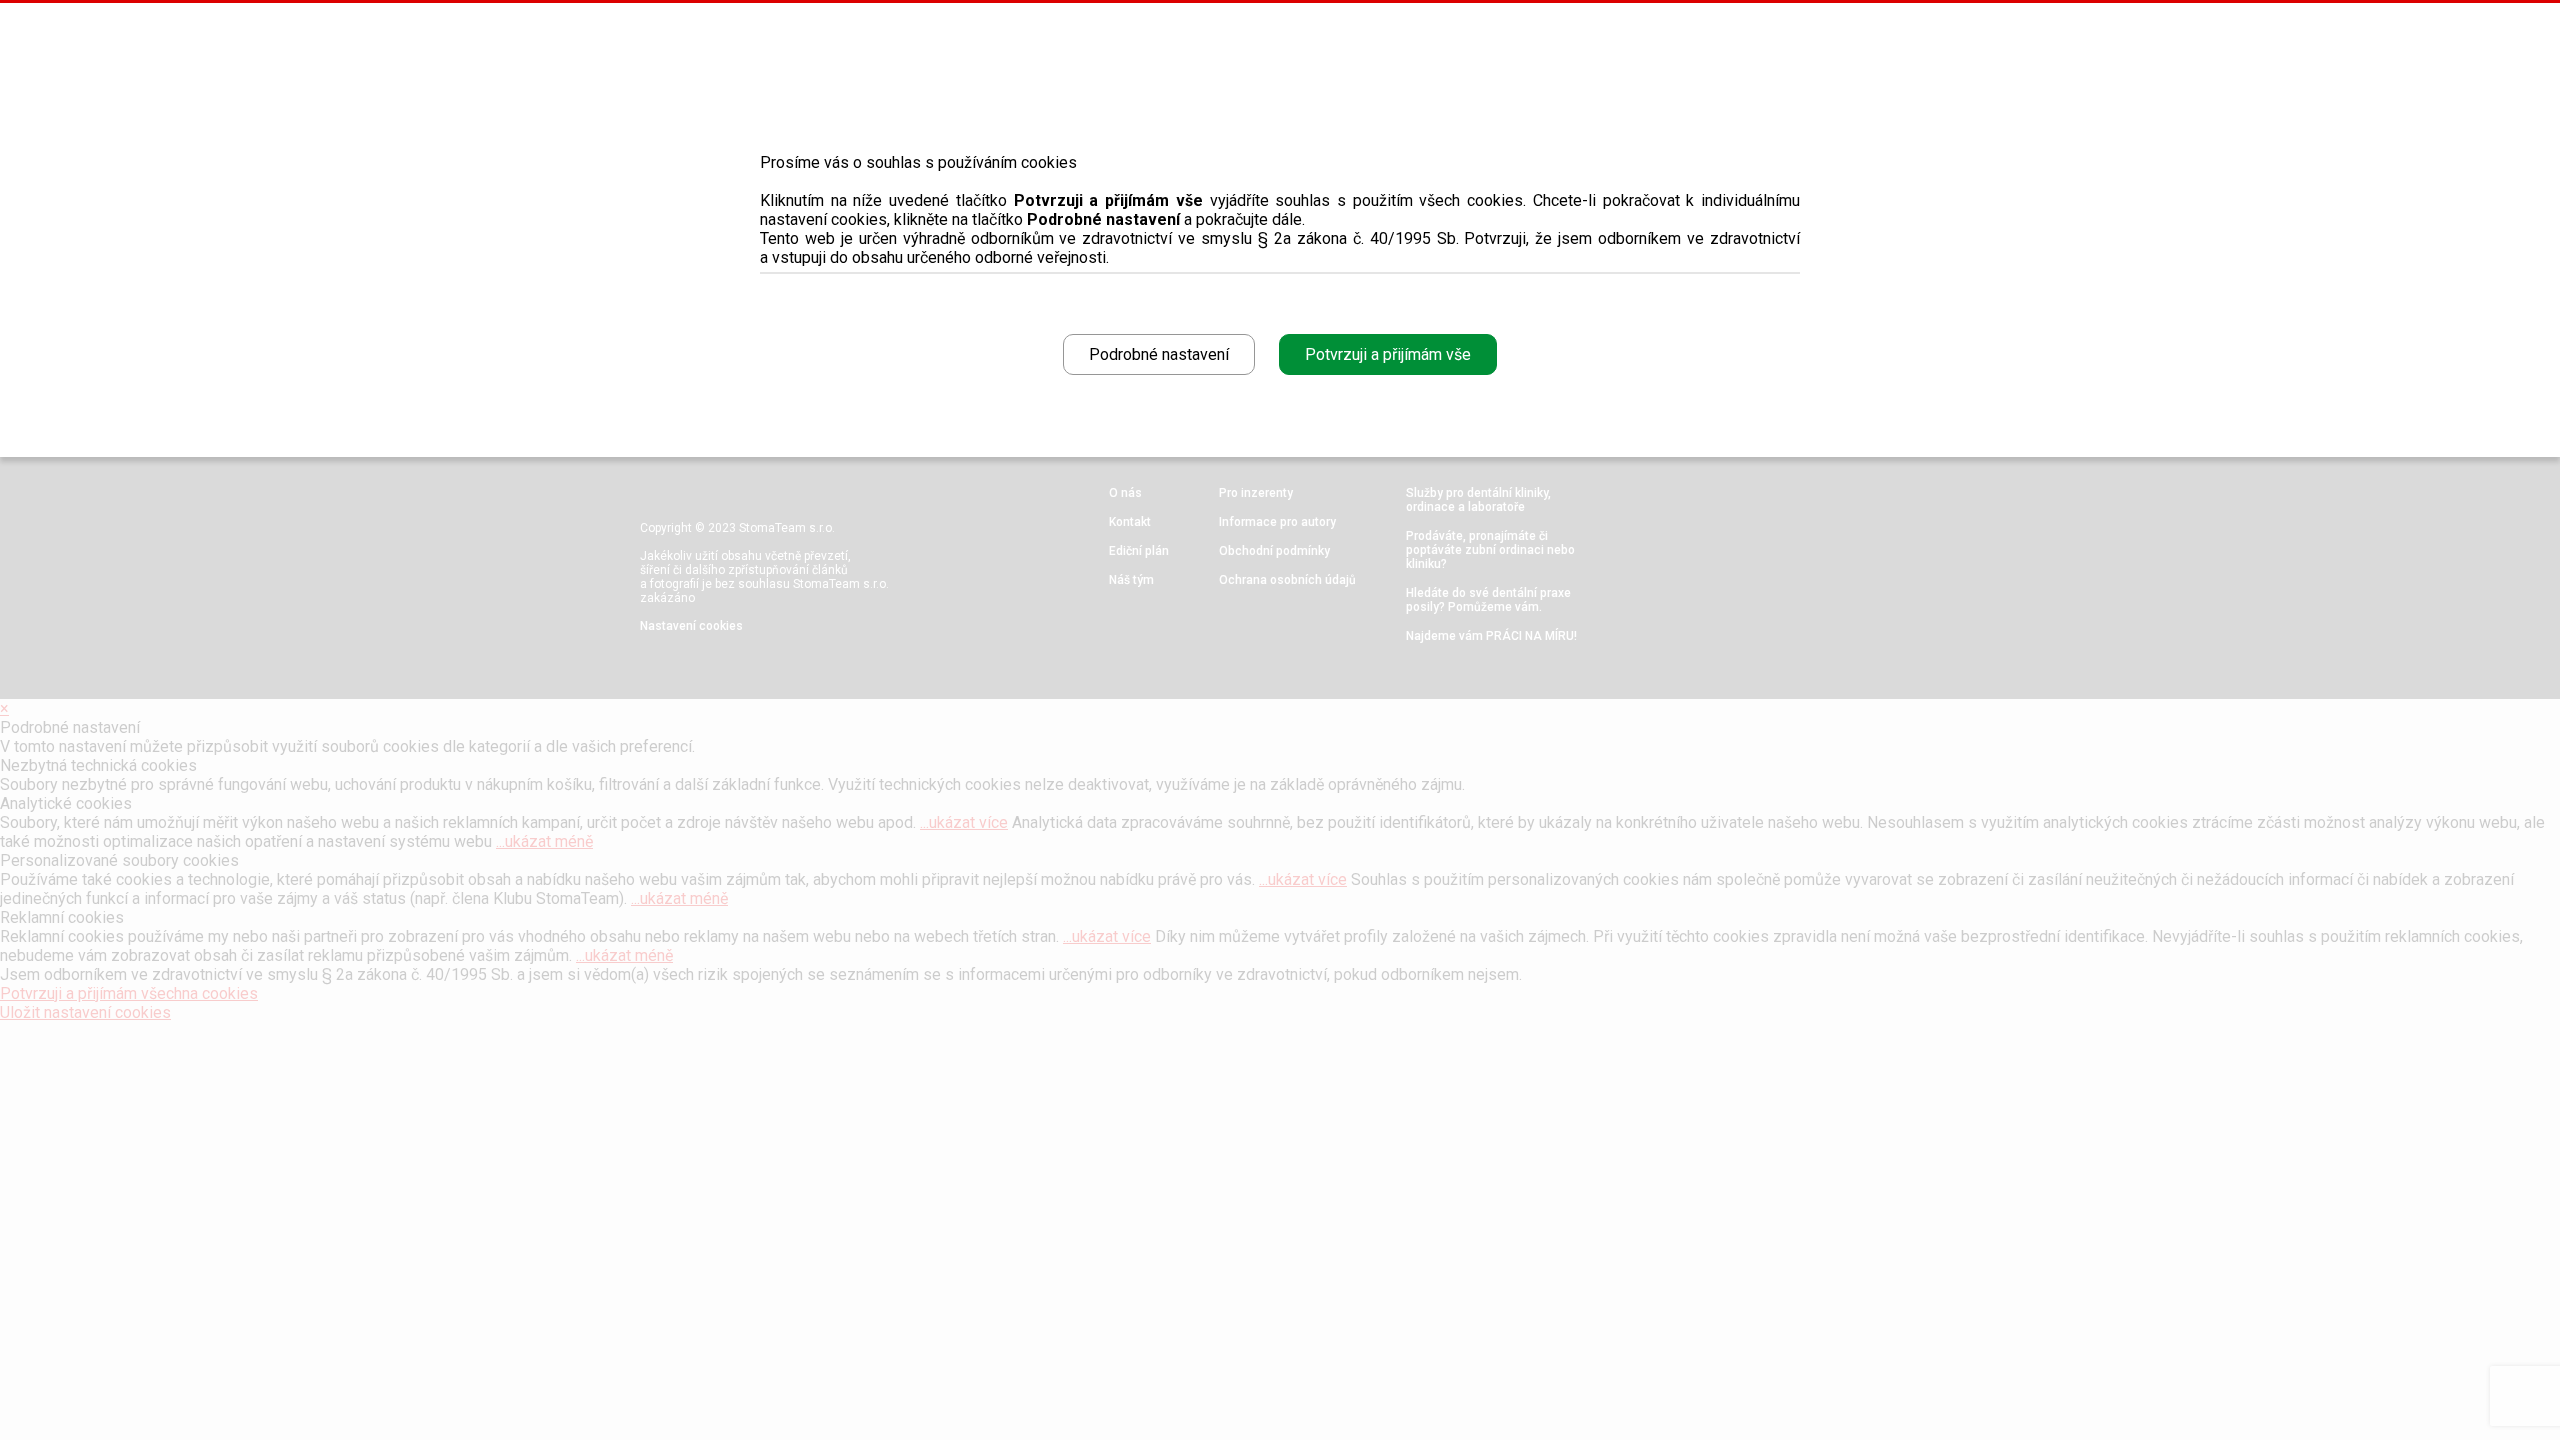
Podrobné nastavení (1159, 354)
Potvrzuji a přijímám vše (1388, 354)
